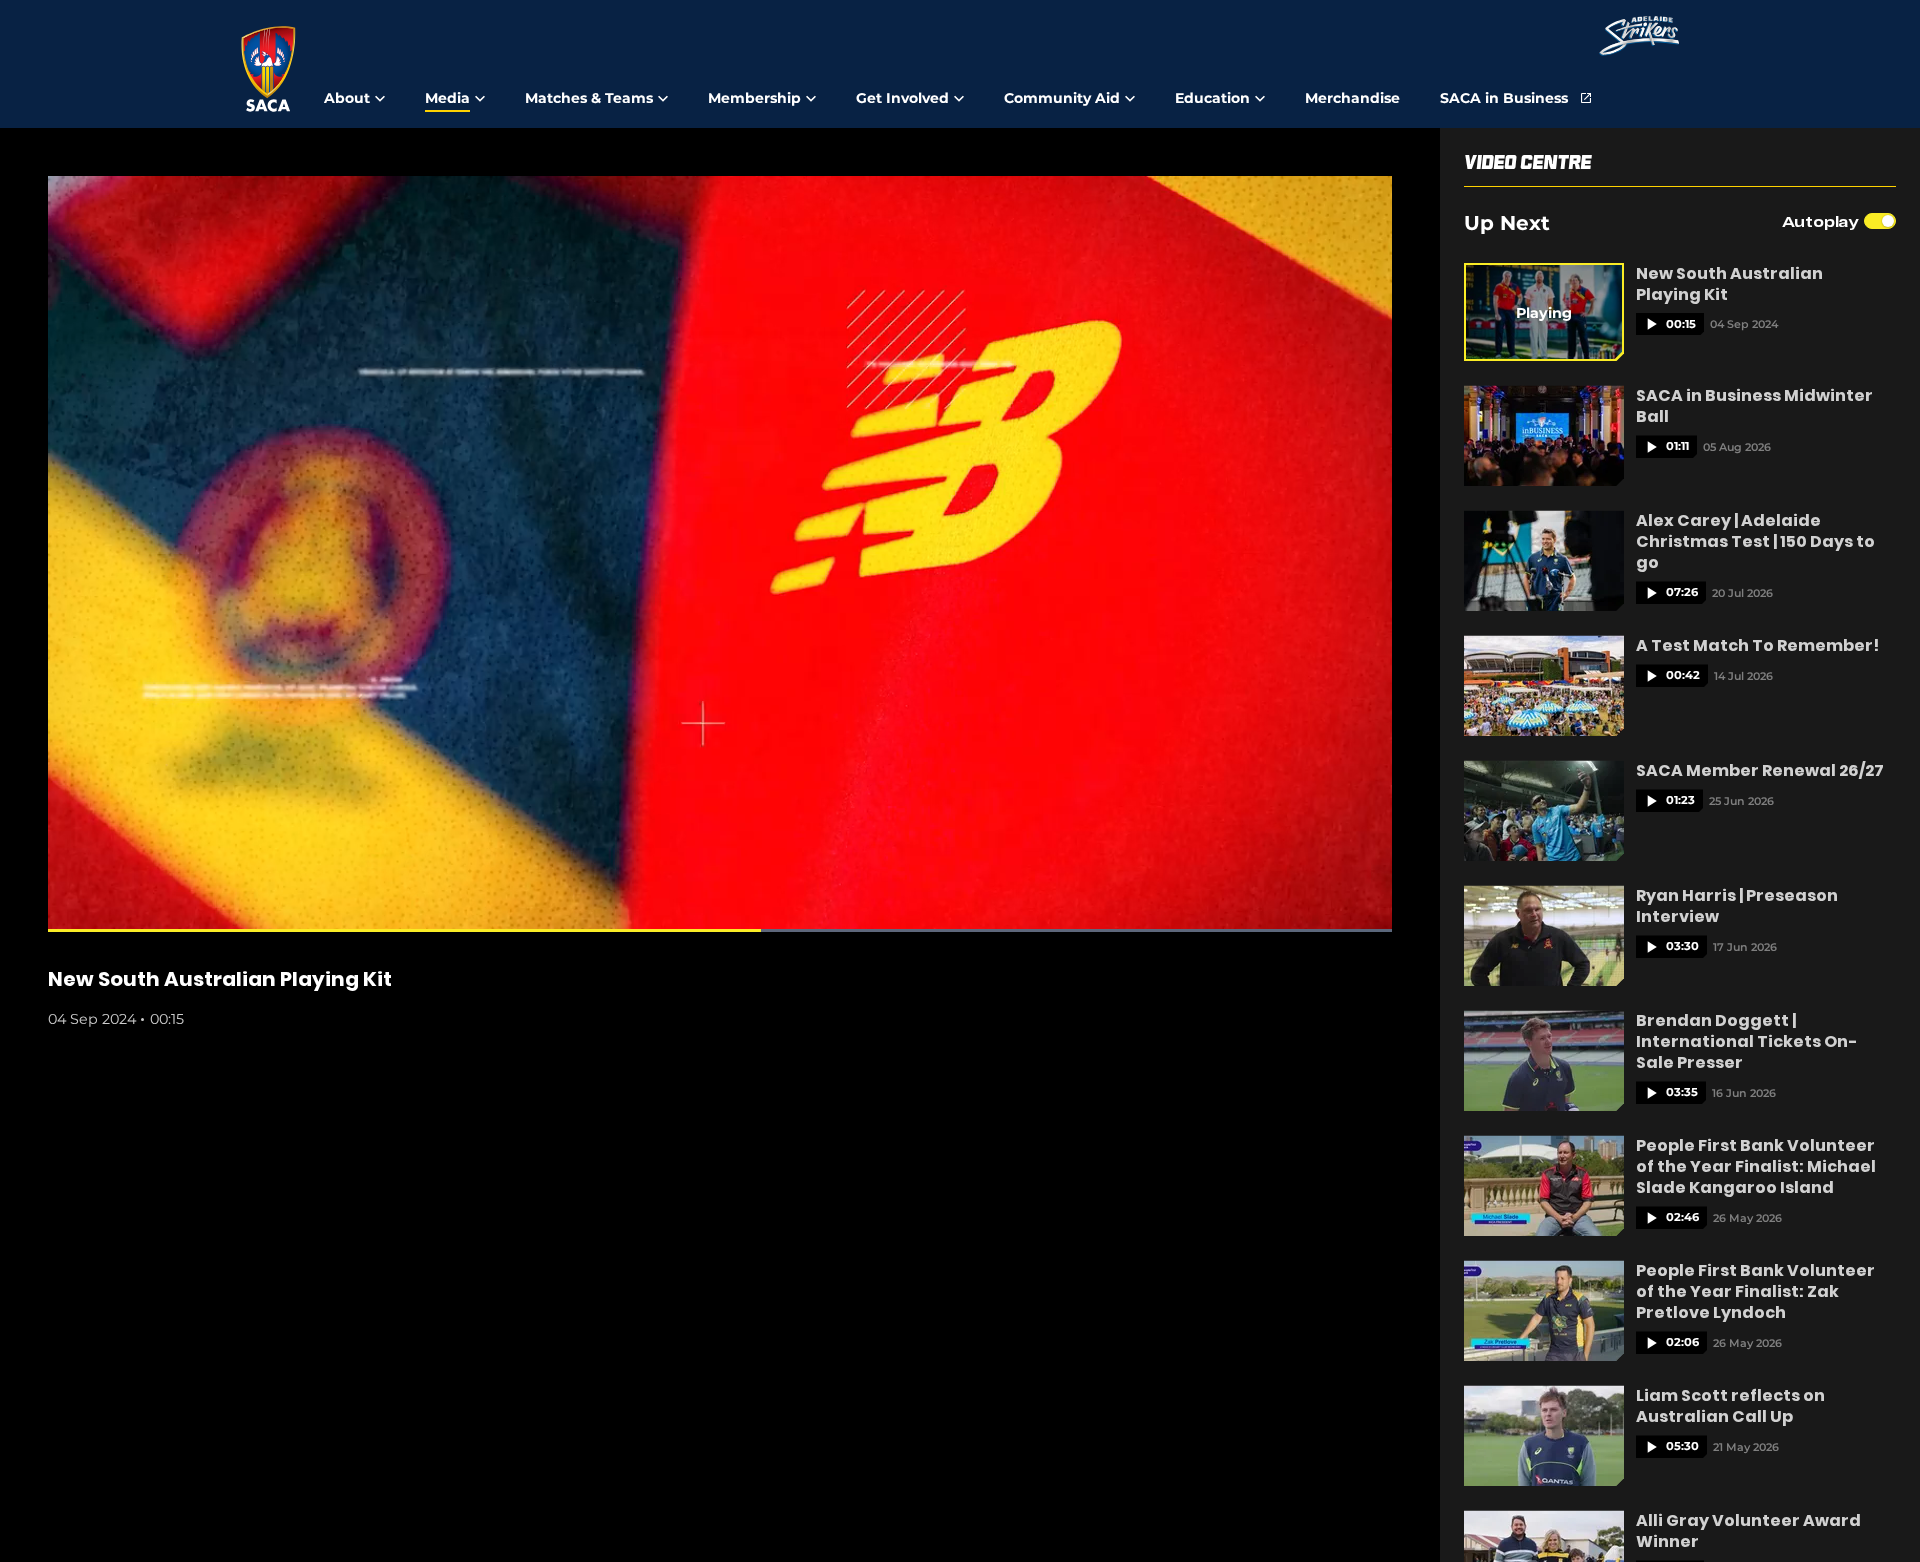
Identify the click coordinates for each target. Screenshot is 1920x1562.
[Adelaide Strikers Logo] (1639, 37)
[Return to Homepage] (268, 69)
